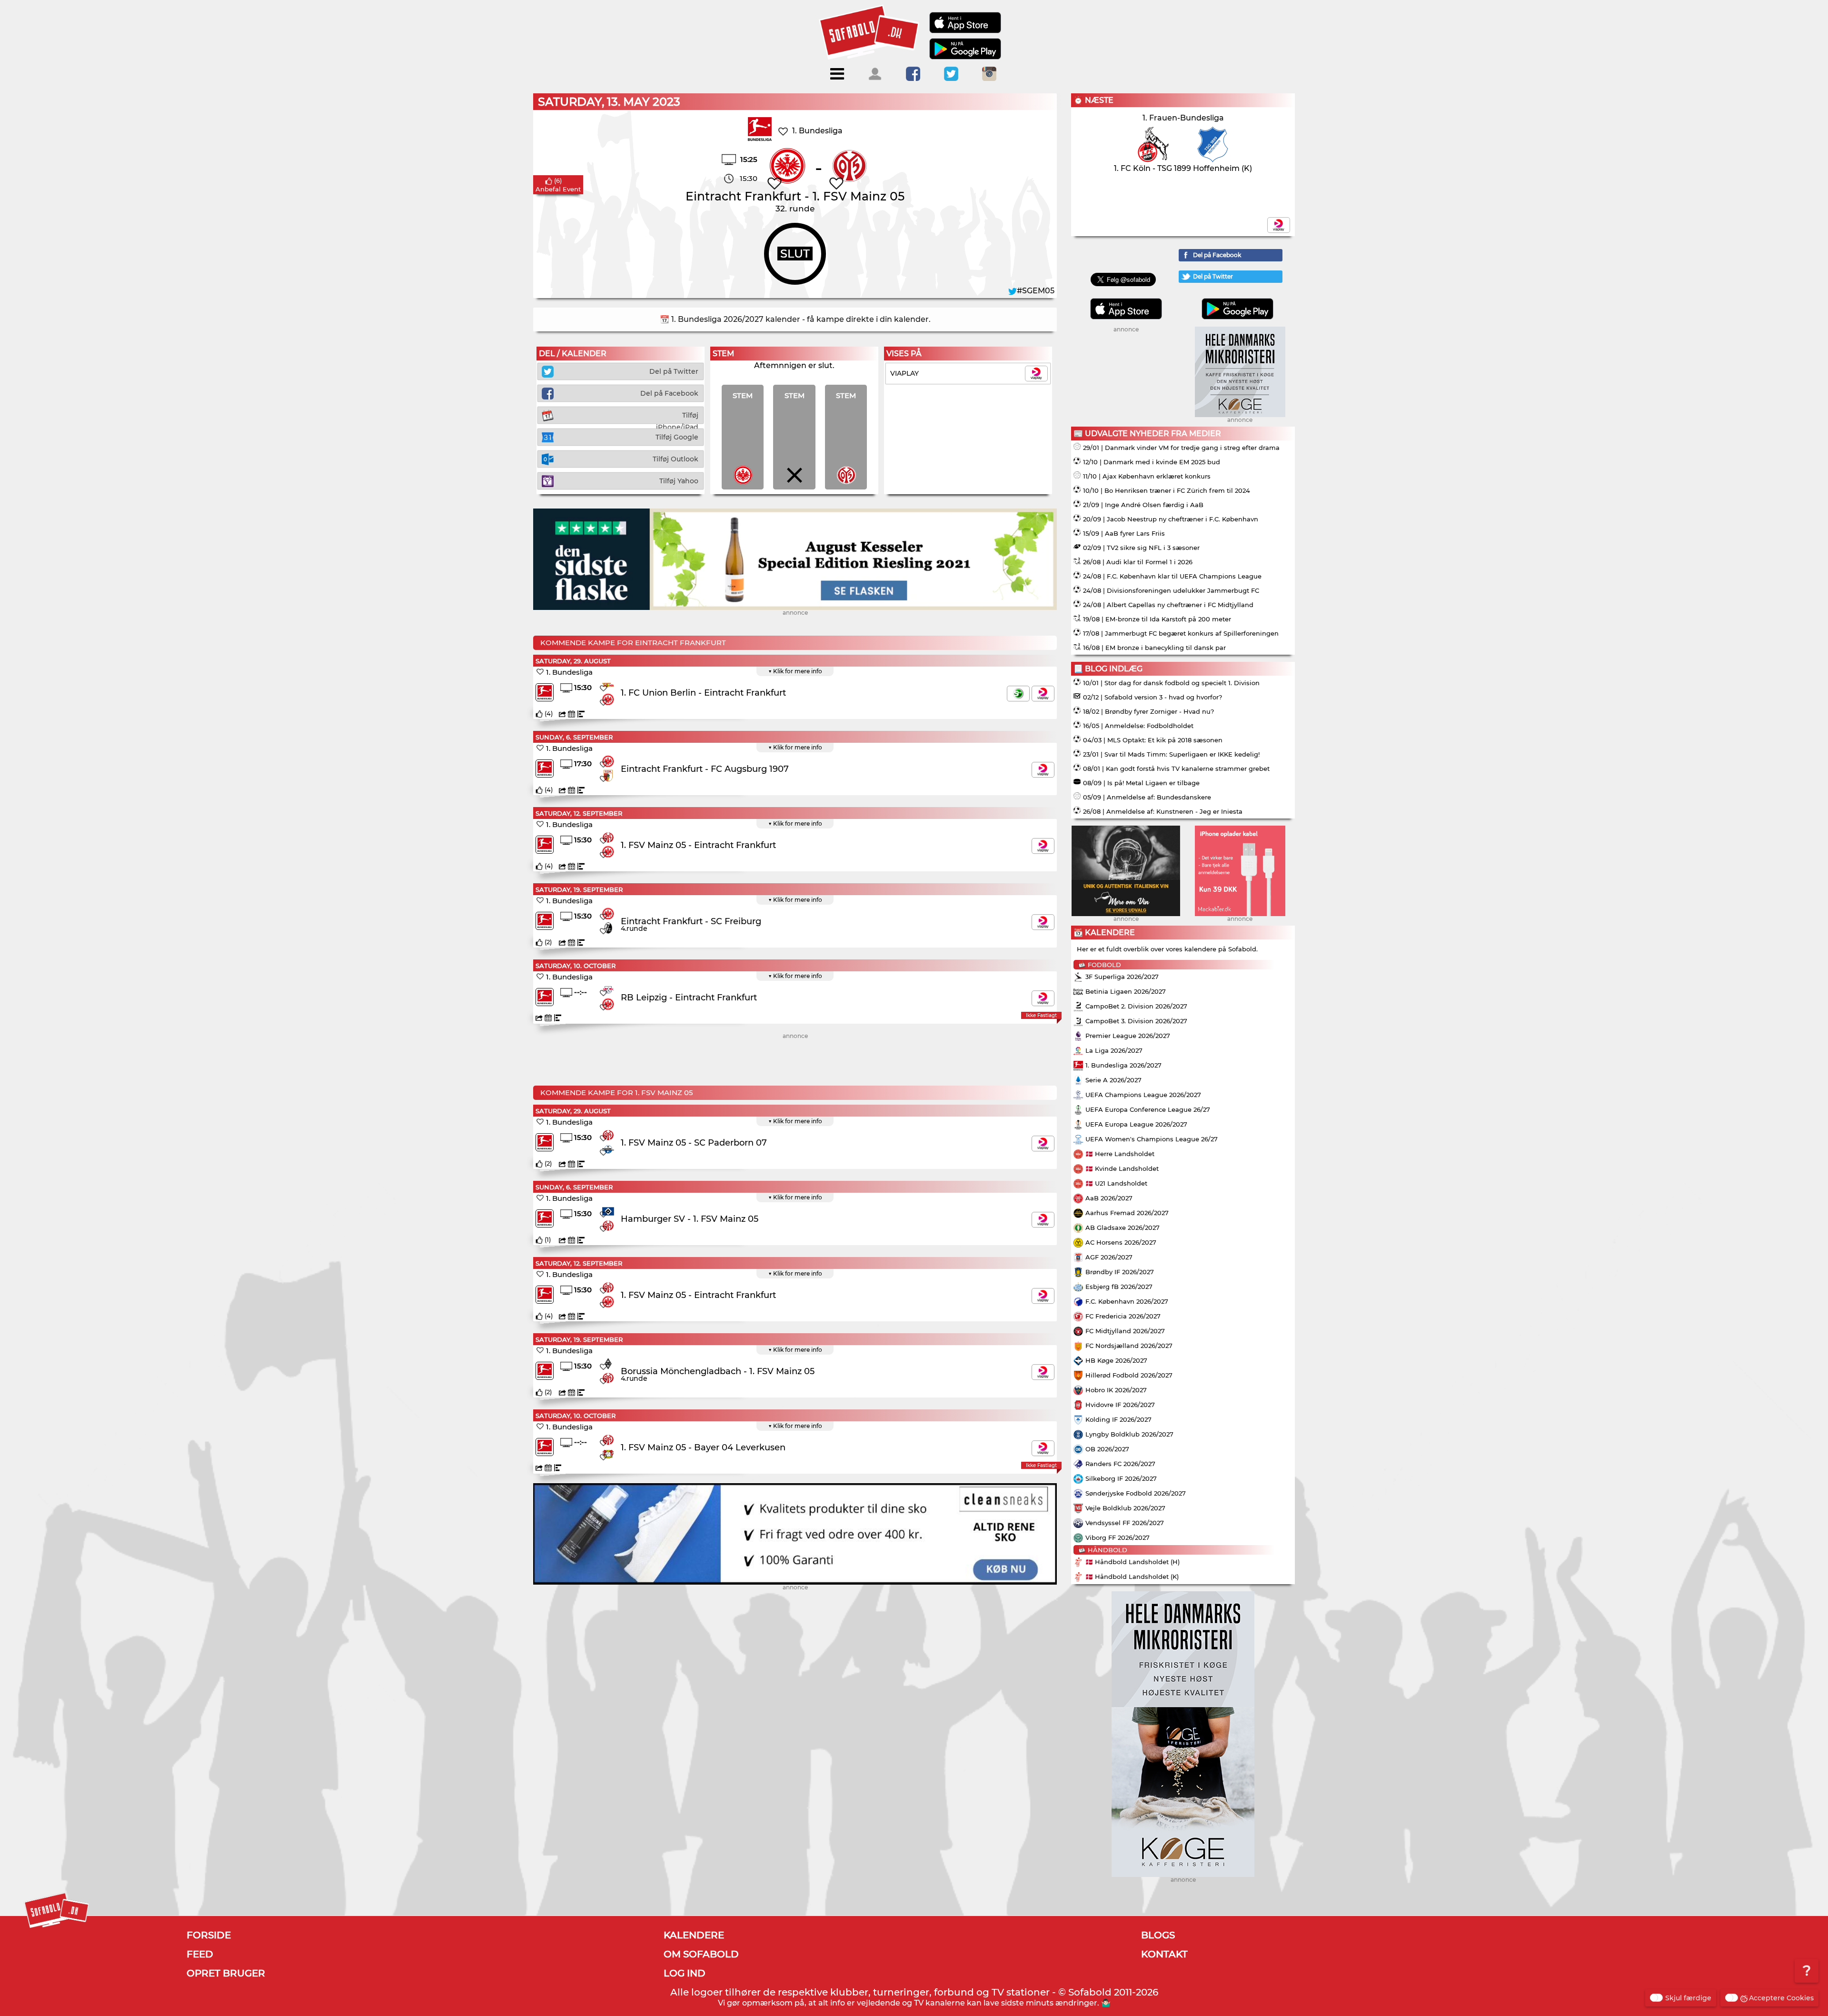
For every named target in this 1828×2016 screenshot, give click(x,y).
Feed (200, 1954)
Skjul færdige (1688, 1998)
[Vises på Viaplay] (1043, 694)
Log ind (685, 1973)
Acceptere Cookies (1781, 1998)
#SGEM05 (1036, 291)
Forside (209, 1935)
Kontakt (1164, 1954)
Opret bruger (226, 1973)
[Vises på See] (1018, 694)
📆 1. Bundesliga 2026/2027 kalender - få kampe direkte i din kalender (794, 319)
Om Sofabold (701, 1954)
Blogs (1158, 1935)
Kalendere (694, 1935)
